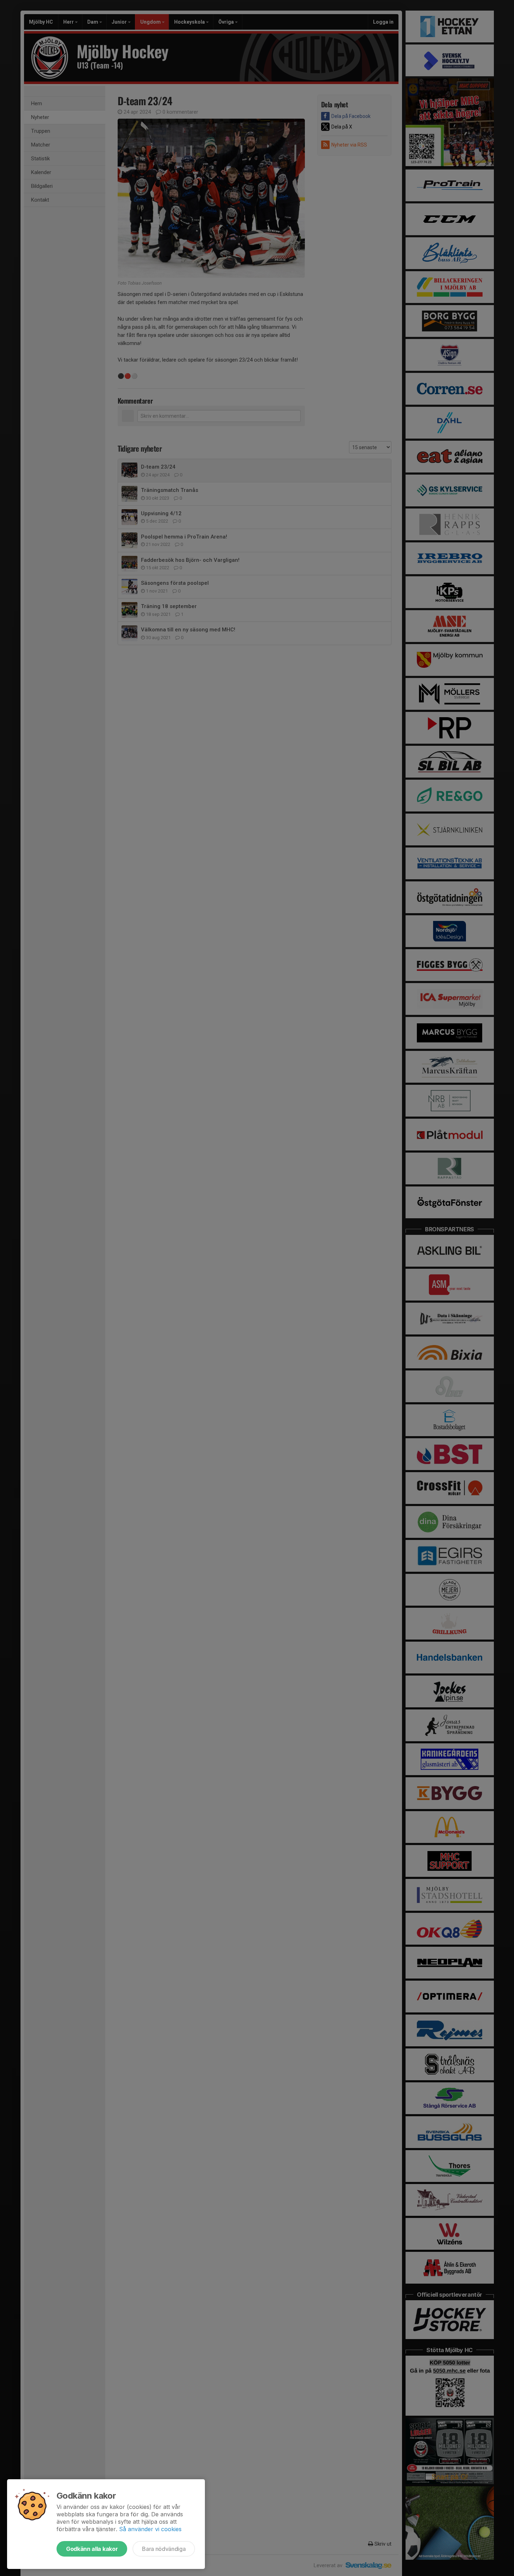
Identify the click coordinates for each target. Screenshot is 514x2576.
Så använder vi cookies (150, 2529)
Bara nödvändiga (164, 2549)
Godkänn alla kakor (92, 2549)
